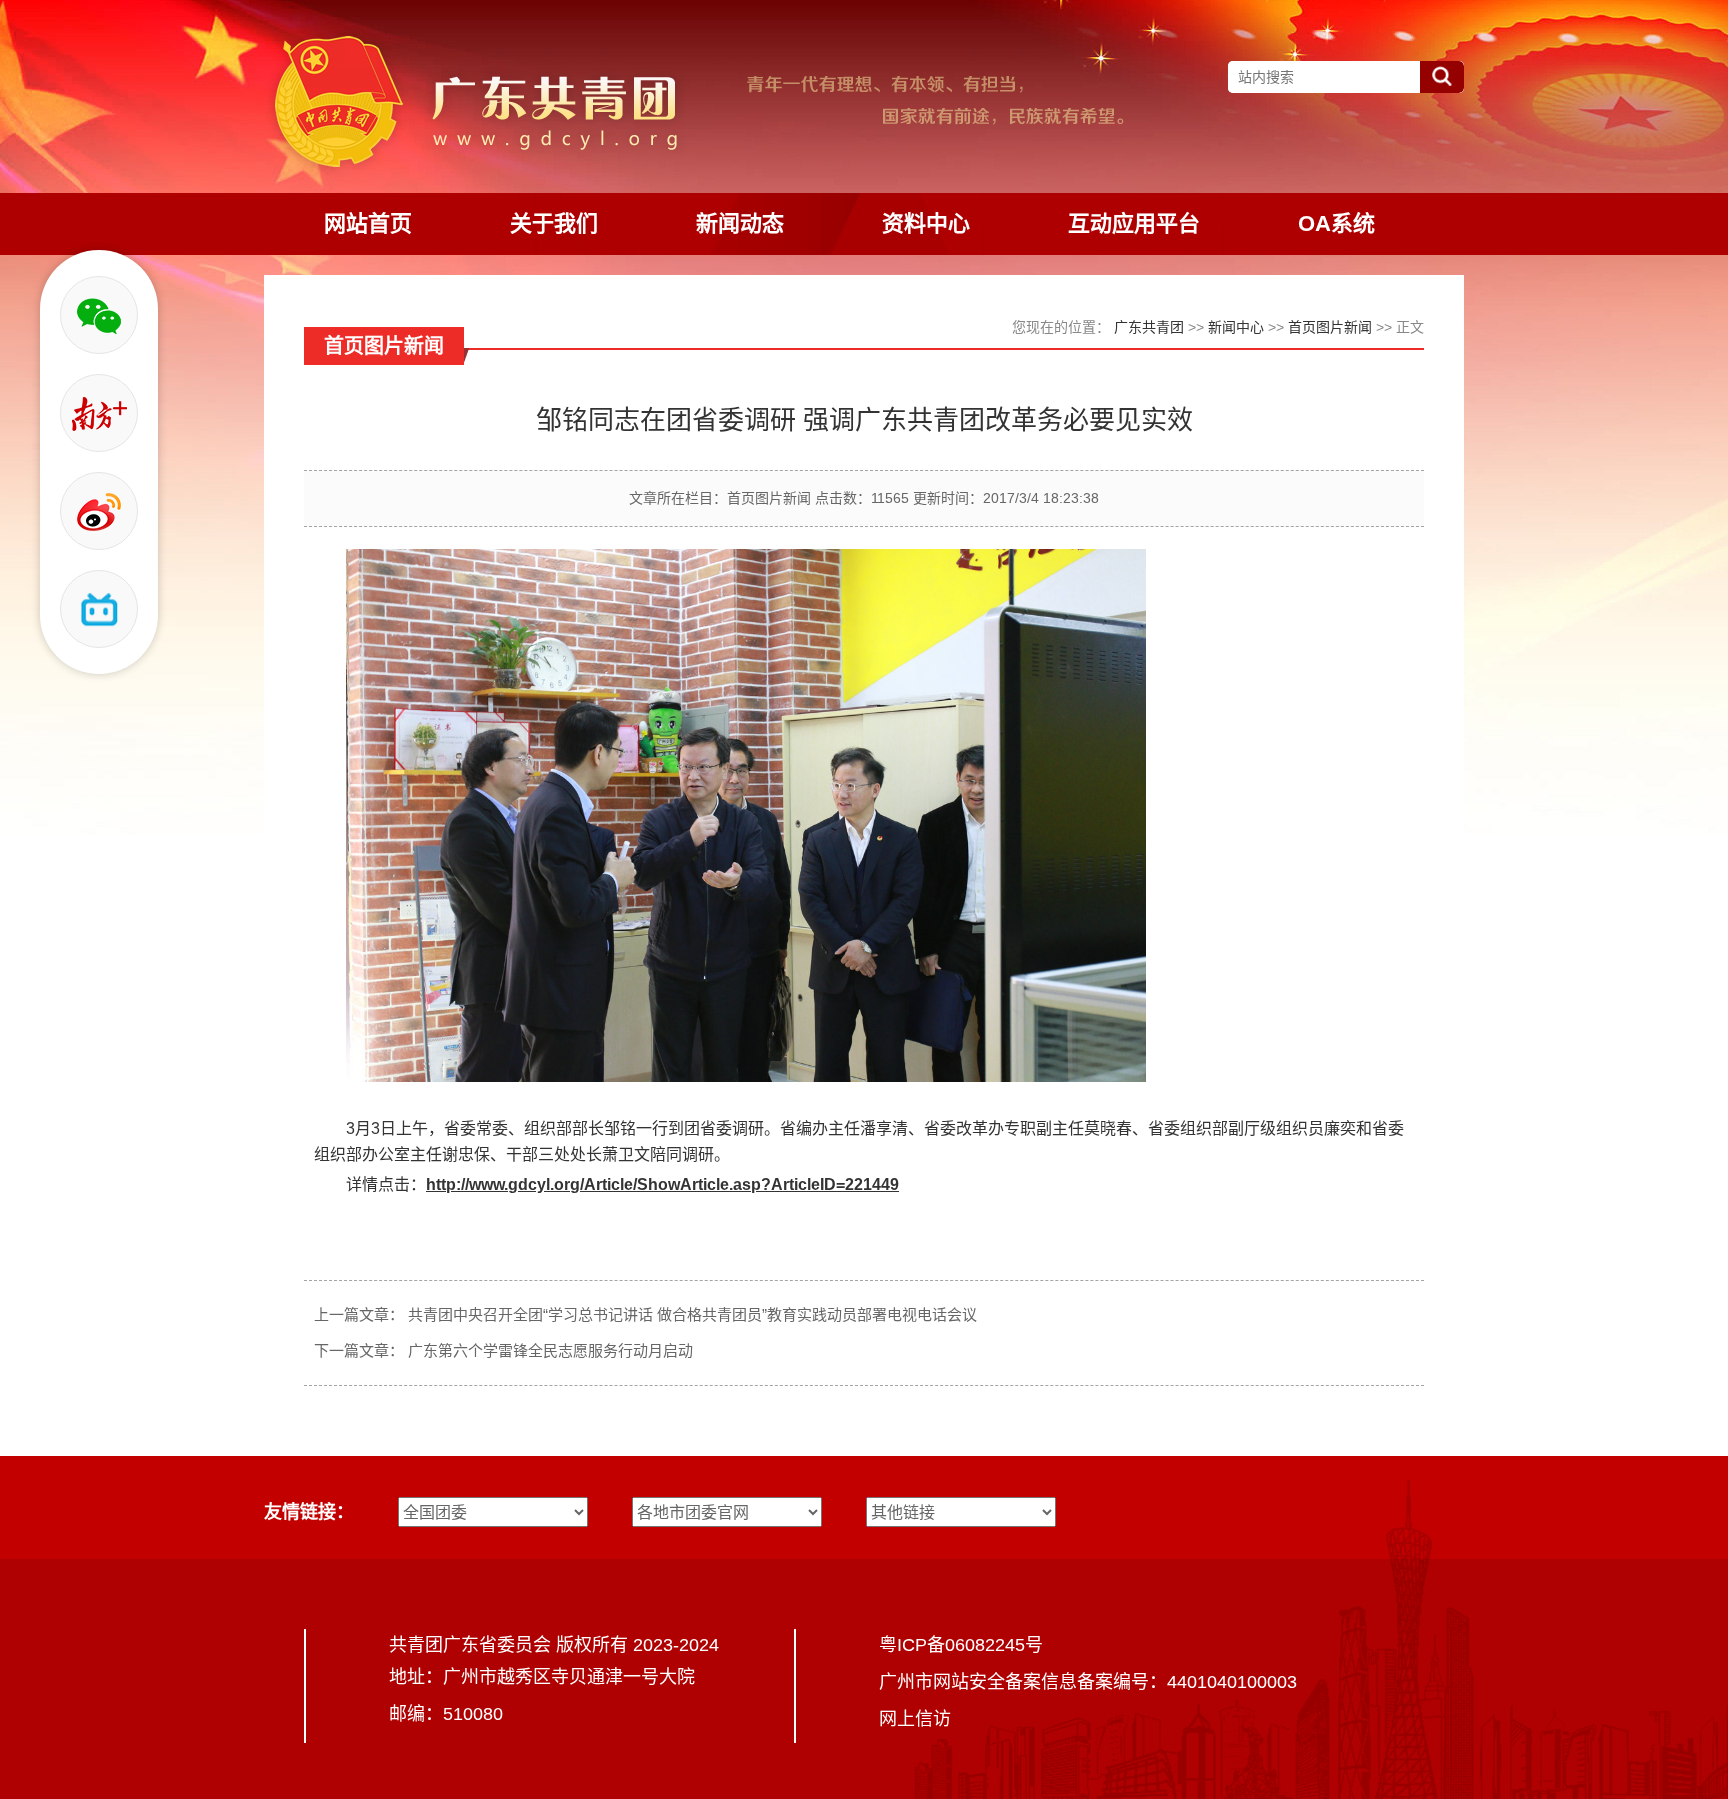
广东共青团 (1149, 327)
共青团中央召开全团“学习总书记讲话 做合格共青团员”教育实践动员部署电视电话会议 (692, 1314)
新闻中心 (1236, 327)
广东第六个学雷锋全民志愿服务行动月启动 (550, 1350)
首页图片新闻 (1330, 327)
